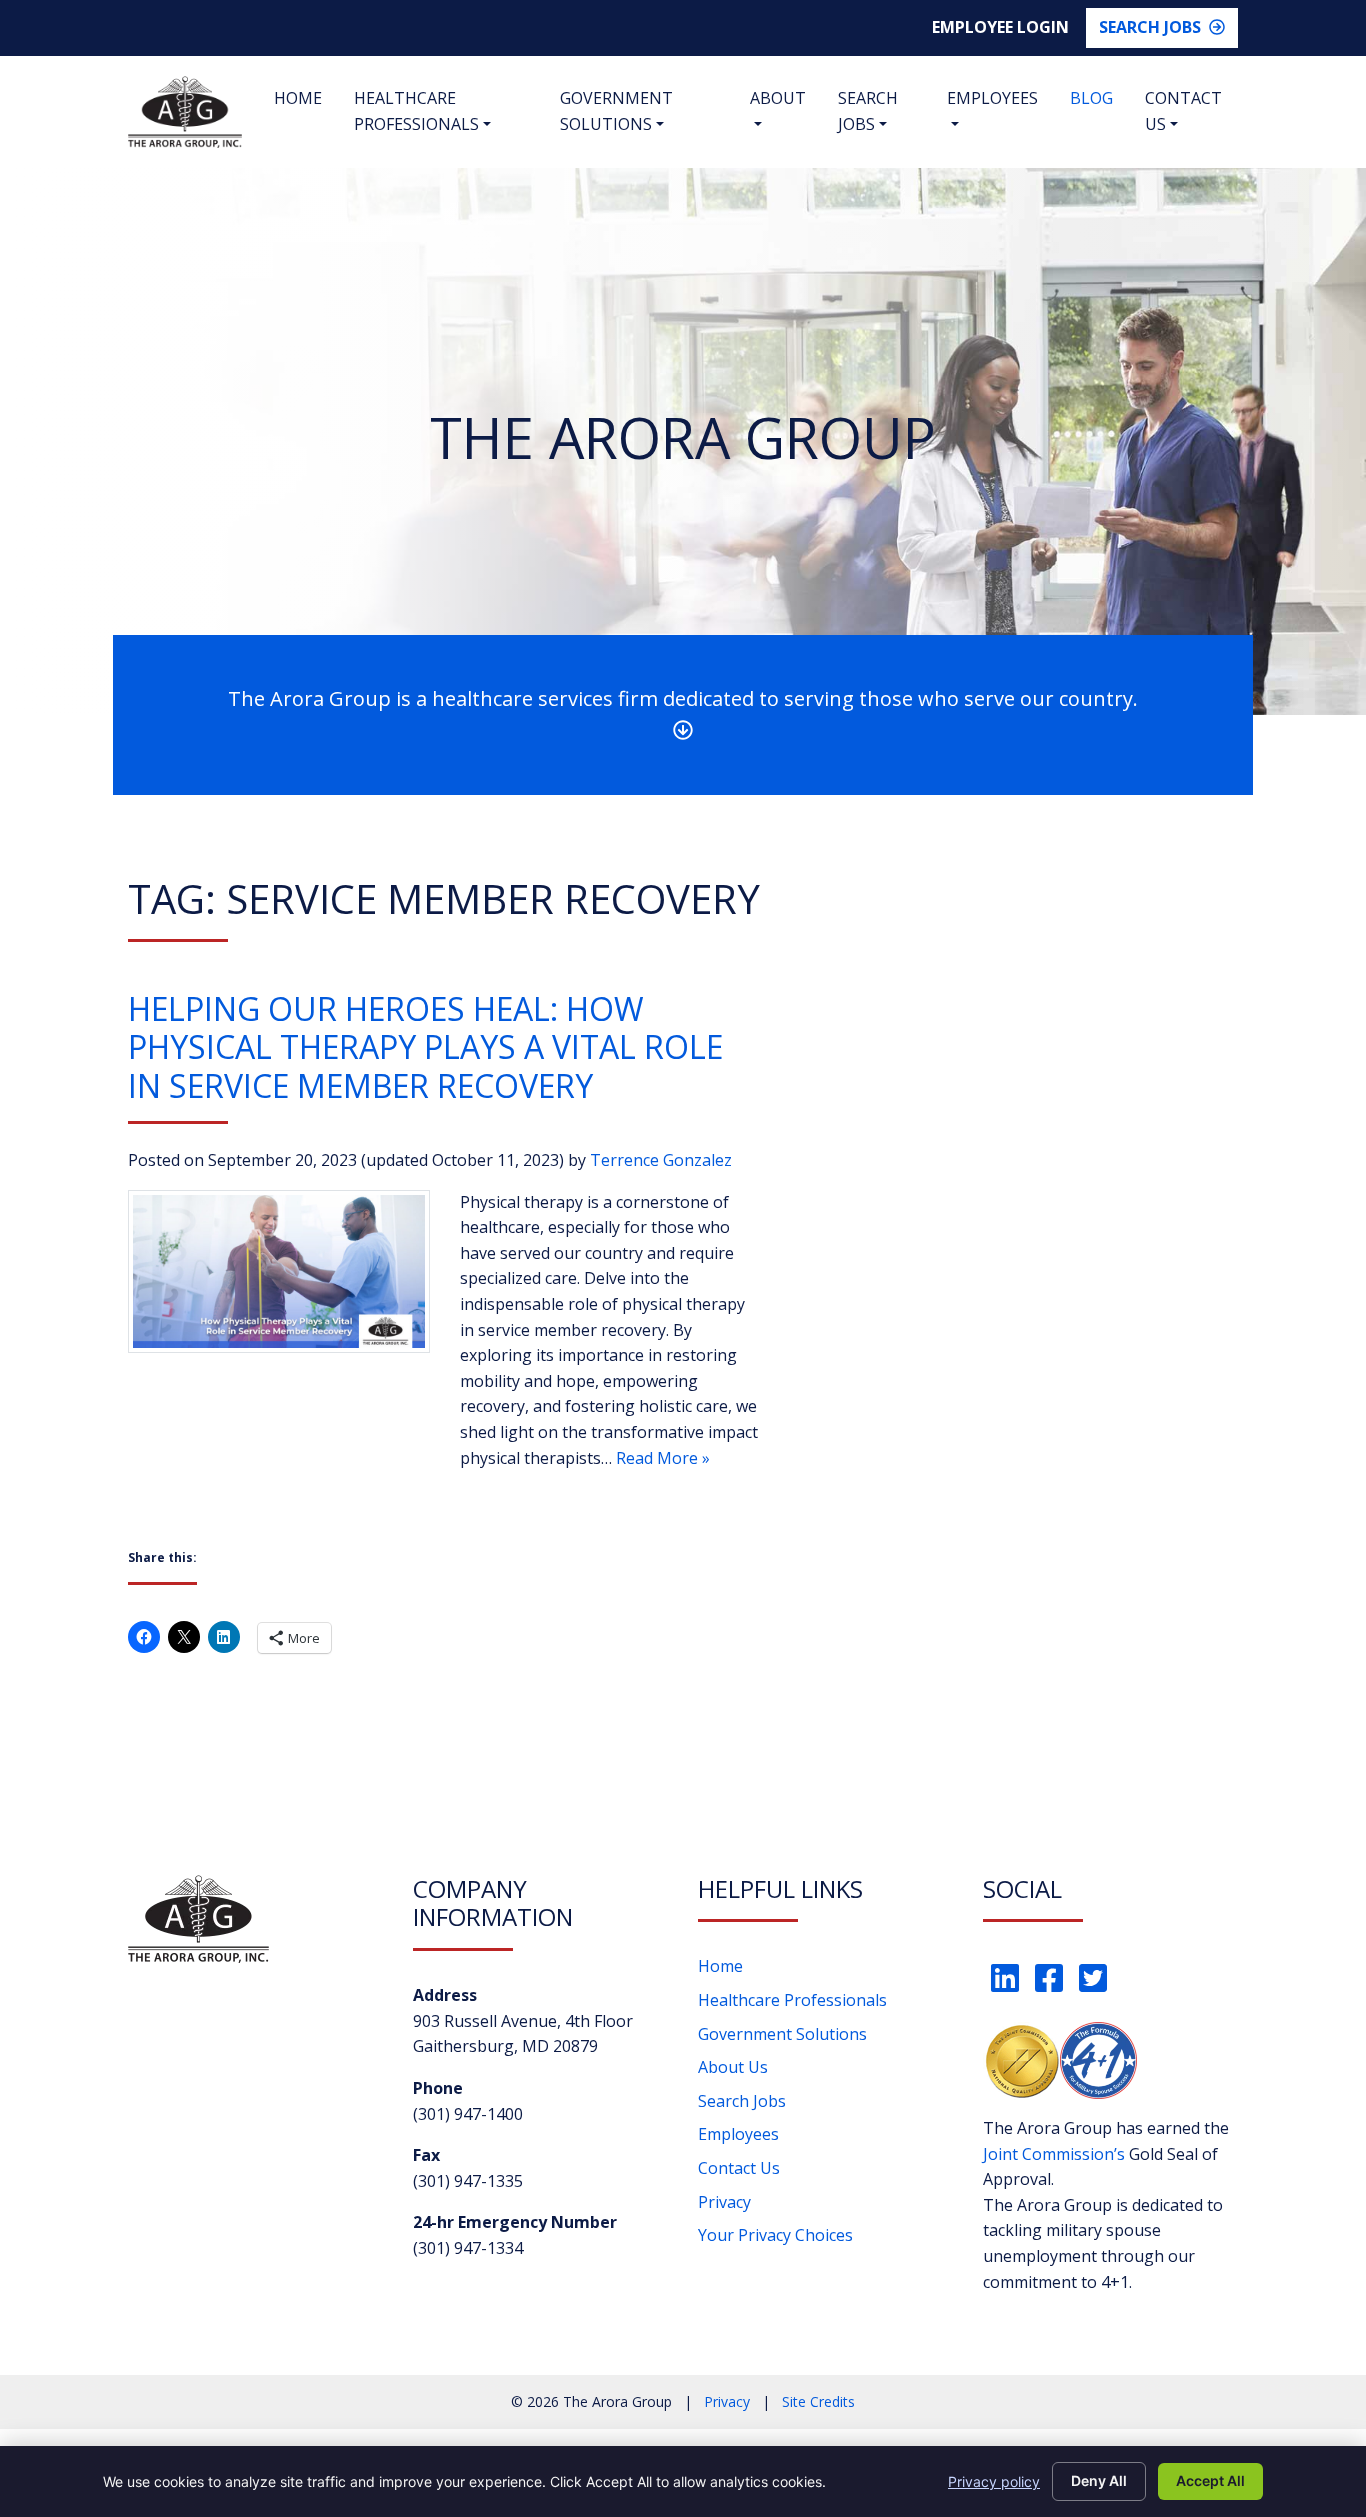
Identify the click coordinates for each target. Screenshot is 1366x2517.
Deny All (1099, 2480)
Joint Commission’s (1054, 2154)
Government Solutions (616, 111)
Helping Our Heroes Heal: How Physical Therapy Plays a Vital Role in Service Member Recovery (425, 1047)
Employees (992, 98)
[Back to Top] (1276, 2369)
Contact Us (1183, 111)
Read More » (663, 1458)
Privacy (724, 2202)
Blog (1091, 98)
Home (298, 98)
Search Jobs (1150, 27)
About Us (733, 2067)
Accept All (1210, 2480)
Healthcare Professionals (416, 111)
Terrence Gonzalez (661, 1160)
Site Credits (818, 2401)
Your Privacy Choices (775, 2235)
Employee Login (1000, 27)
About (778, 98)
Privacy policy (994, 2481)
